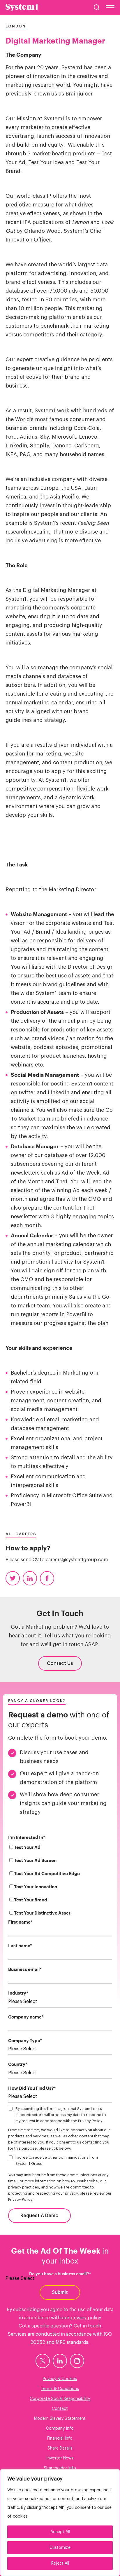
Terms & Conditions (60, 2389)
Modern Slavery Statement (60, 2419)
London (16, 26)
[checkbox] (60, 1881)
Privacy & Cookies (60, 2379)
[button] (97, 7)
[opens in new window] (43, 2361)
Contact (60, 2409)
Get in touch (87, 2326)
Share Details (60, 2448)
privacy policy (86, 2318)
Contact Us (60, 1663)
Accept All (60, 2532)
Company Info (60, 2429)
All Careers (21, 1534)
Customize (60, 2548)
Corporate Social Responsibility (60, 2399)
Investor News (60, 2458)
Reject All (60, 2563)
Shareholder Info (60, 2468)
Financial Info (60, 2438)
